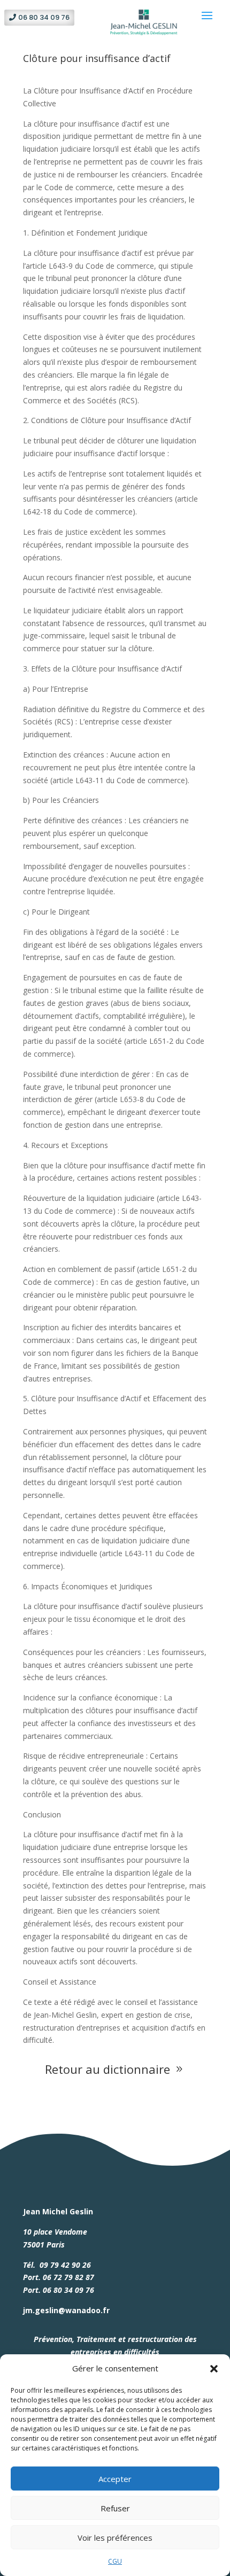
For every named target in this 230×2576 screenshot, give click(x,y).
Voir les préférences (115, 2538)
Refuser (115, 2508)
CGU (115, 2561)
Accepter (115, 2479)
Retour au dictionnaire (115, 2069)
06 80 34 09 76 (44, 17)
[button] (214, 2369)
